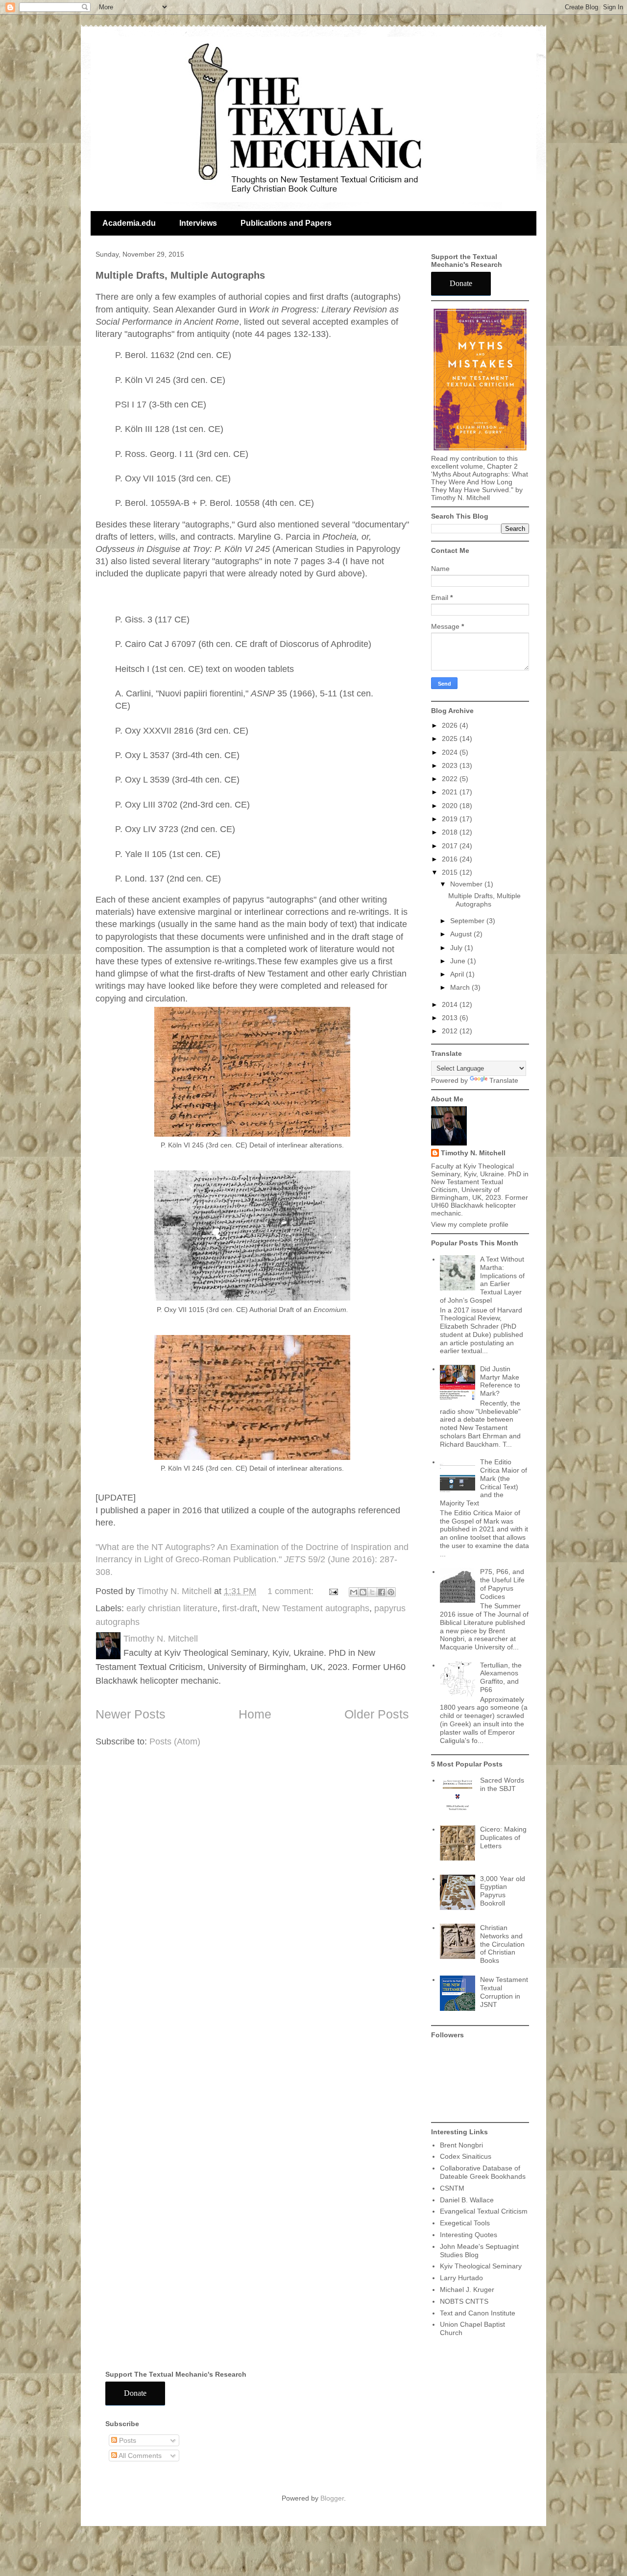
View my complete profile (470, 1224)
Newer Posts (131, 1714)
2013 (451, 1018)
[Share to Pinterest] (391, 1592)
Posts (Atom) (175, 1741)
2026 (451, 725)
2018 (451, 832)
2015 (451, 872)
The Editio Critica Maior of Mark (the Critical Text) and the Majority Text (484, 1482)
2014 (451, 1004)
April (458, 974)
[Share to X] (372, 1592)
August (462, 934)
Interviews (198, 223)
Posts (127, 2440)
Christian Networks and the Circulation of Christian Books (502, 1944)
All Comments (139, 2456)
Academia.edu (129, 223)
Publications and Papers (286, 223)
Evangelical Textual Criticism (484, 2211)
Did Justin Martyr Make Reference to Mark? (500, 1381)
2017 (451, 846)
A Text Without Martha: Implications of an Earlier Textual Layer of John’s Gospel (482, 1280)
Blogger (332, 2498)
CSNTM (452, 2188)
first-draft (240, 1608)
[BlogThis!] (363, 1592)
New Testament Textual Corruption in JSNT (504, 1992)
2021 (451, 792)
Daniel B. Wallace (467, 2200)
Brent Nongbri (461, 2145)
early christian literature (172, 1608)
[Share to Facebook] (382, 1592)
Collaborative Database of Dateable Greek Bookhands (483, 2172)
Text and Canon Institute (478, 2313)
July (457, 948)
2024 (451, 752)
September (468, 921)
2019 (451, 819)
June (459, 961)
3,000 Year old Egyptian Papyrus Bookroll (503, 1891)
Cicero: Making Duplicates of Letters (503, 1837)
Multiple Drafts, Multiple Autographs (180, 275)
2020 (451, 806)
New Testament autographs (316, 1608)
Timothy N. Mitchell (473, 1153)
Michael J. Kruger (467, 2290)
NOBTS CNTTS (464, 2301)
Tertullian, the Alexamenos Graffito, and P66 (501, 1677)
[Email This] (354, 1592)
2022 (451, 779)
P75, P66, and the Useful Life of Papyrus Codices (502, 1584)
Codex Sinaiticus (466, 2156)
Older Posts (377, 1714)
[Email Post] (333, 1591)
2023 (451, 765)
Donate (461, 283)
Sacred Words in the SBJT (502, 1784)
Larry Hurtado (461, 2278)
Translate (504, 1080)
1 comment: (292, 1591)
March (461, 987)
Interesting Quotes (469, 2235)
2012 (451, 1031)
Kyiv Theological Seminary (481, 2266)
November (467, 884)
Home (255, 1714)
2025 (451, 739)
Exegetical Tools (465, 2223)
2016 (451, 859)
